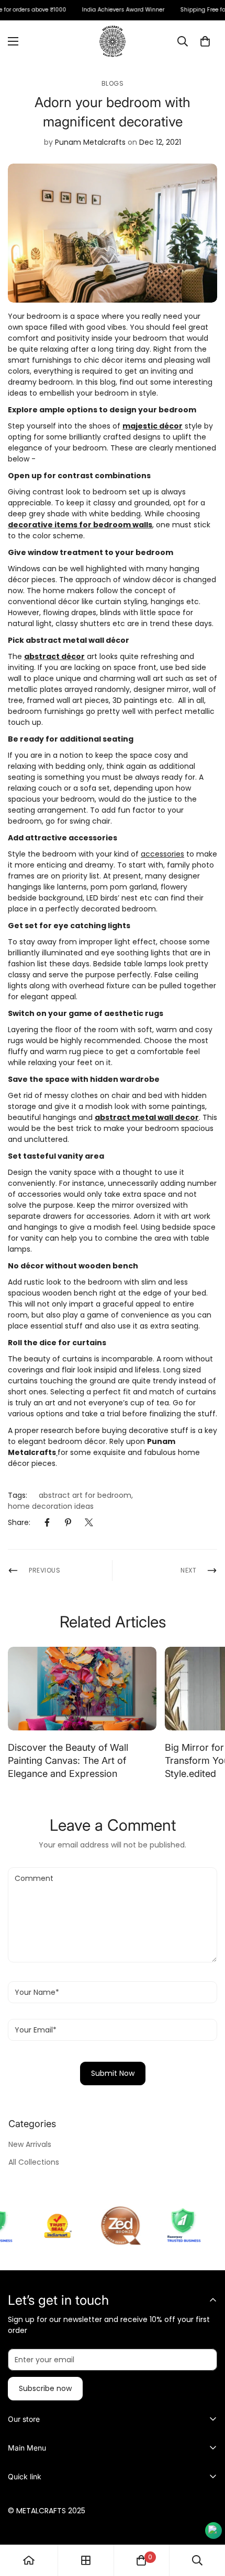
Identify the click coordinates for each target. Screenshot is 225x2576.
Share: (19, 1522)
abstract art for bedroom (85, 1495)
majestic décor (153, 426)
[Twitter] (89, 1522)
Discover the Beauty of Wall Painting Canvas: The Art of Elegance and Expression (68, 1760)
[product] (29, 2560)
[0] (205, 41)
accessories (162, 854)
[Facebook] (47, 1522)
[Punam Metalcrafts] (113, 41)
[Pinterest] (68, 1522)
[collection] (86, 2560)
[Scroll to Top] (206, 2521)
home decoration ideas (51, 1506)
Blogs (113, 83)
